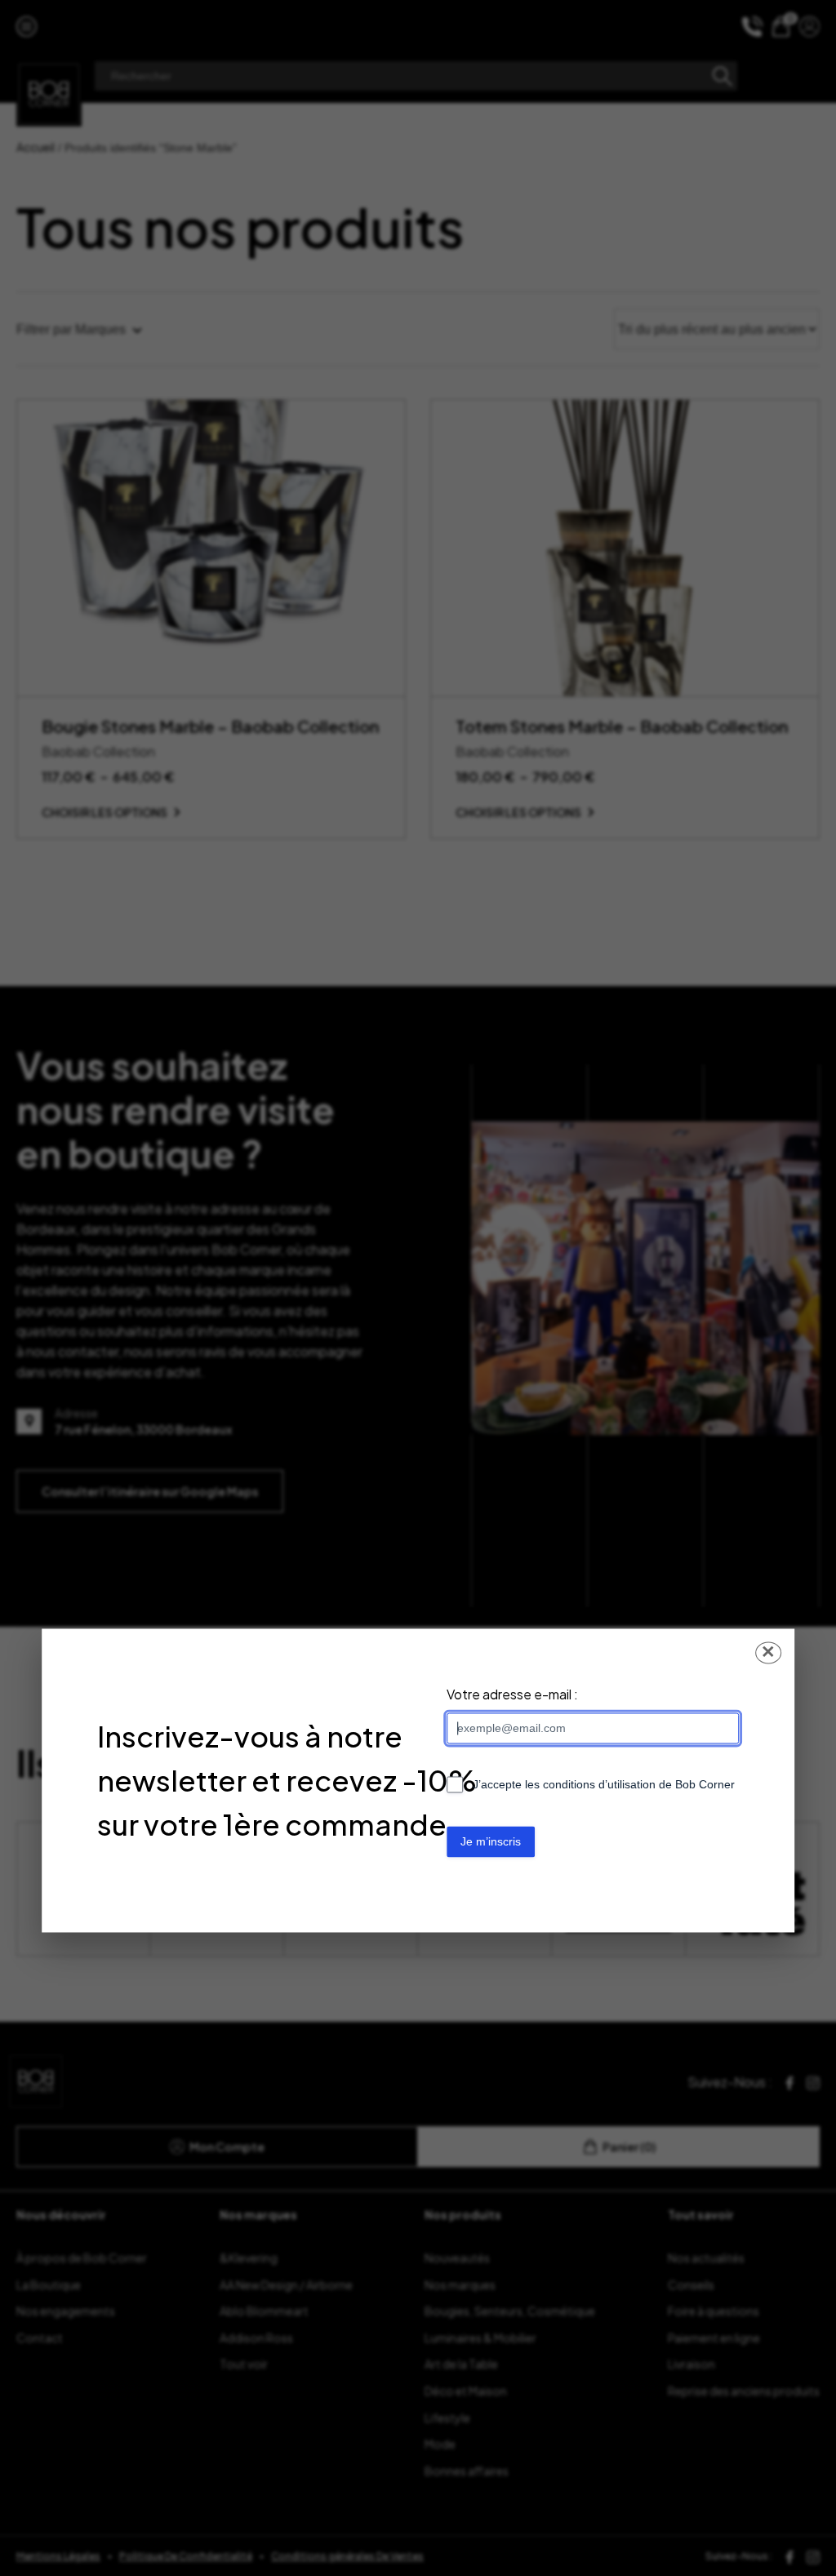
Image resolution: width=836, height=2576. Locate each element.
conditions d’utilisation (599, 1785)
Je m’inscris (491, 1841)
